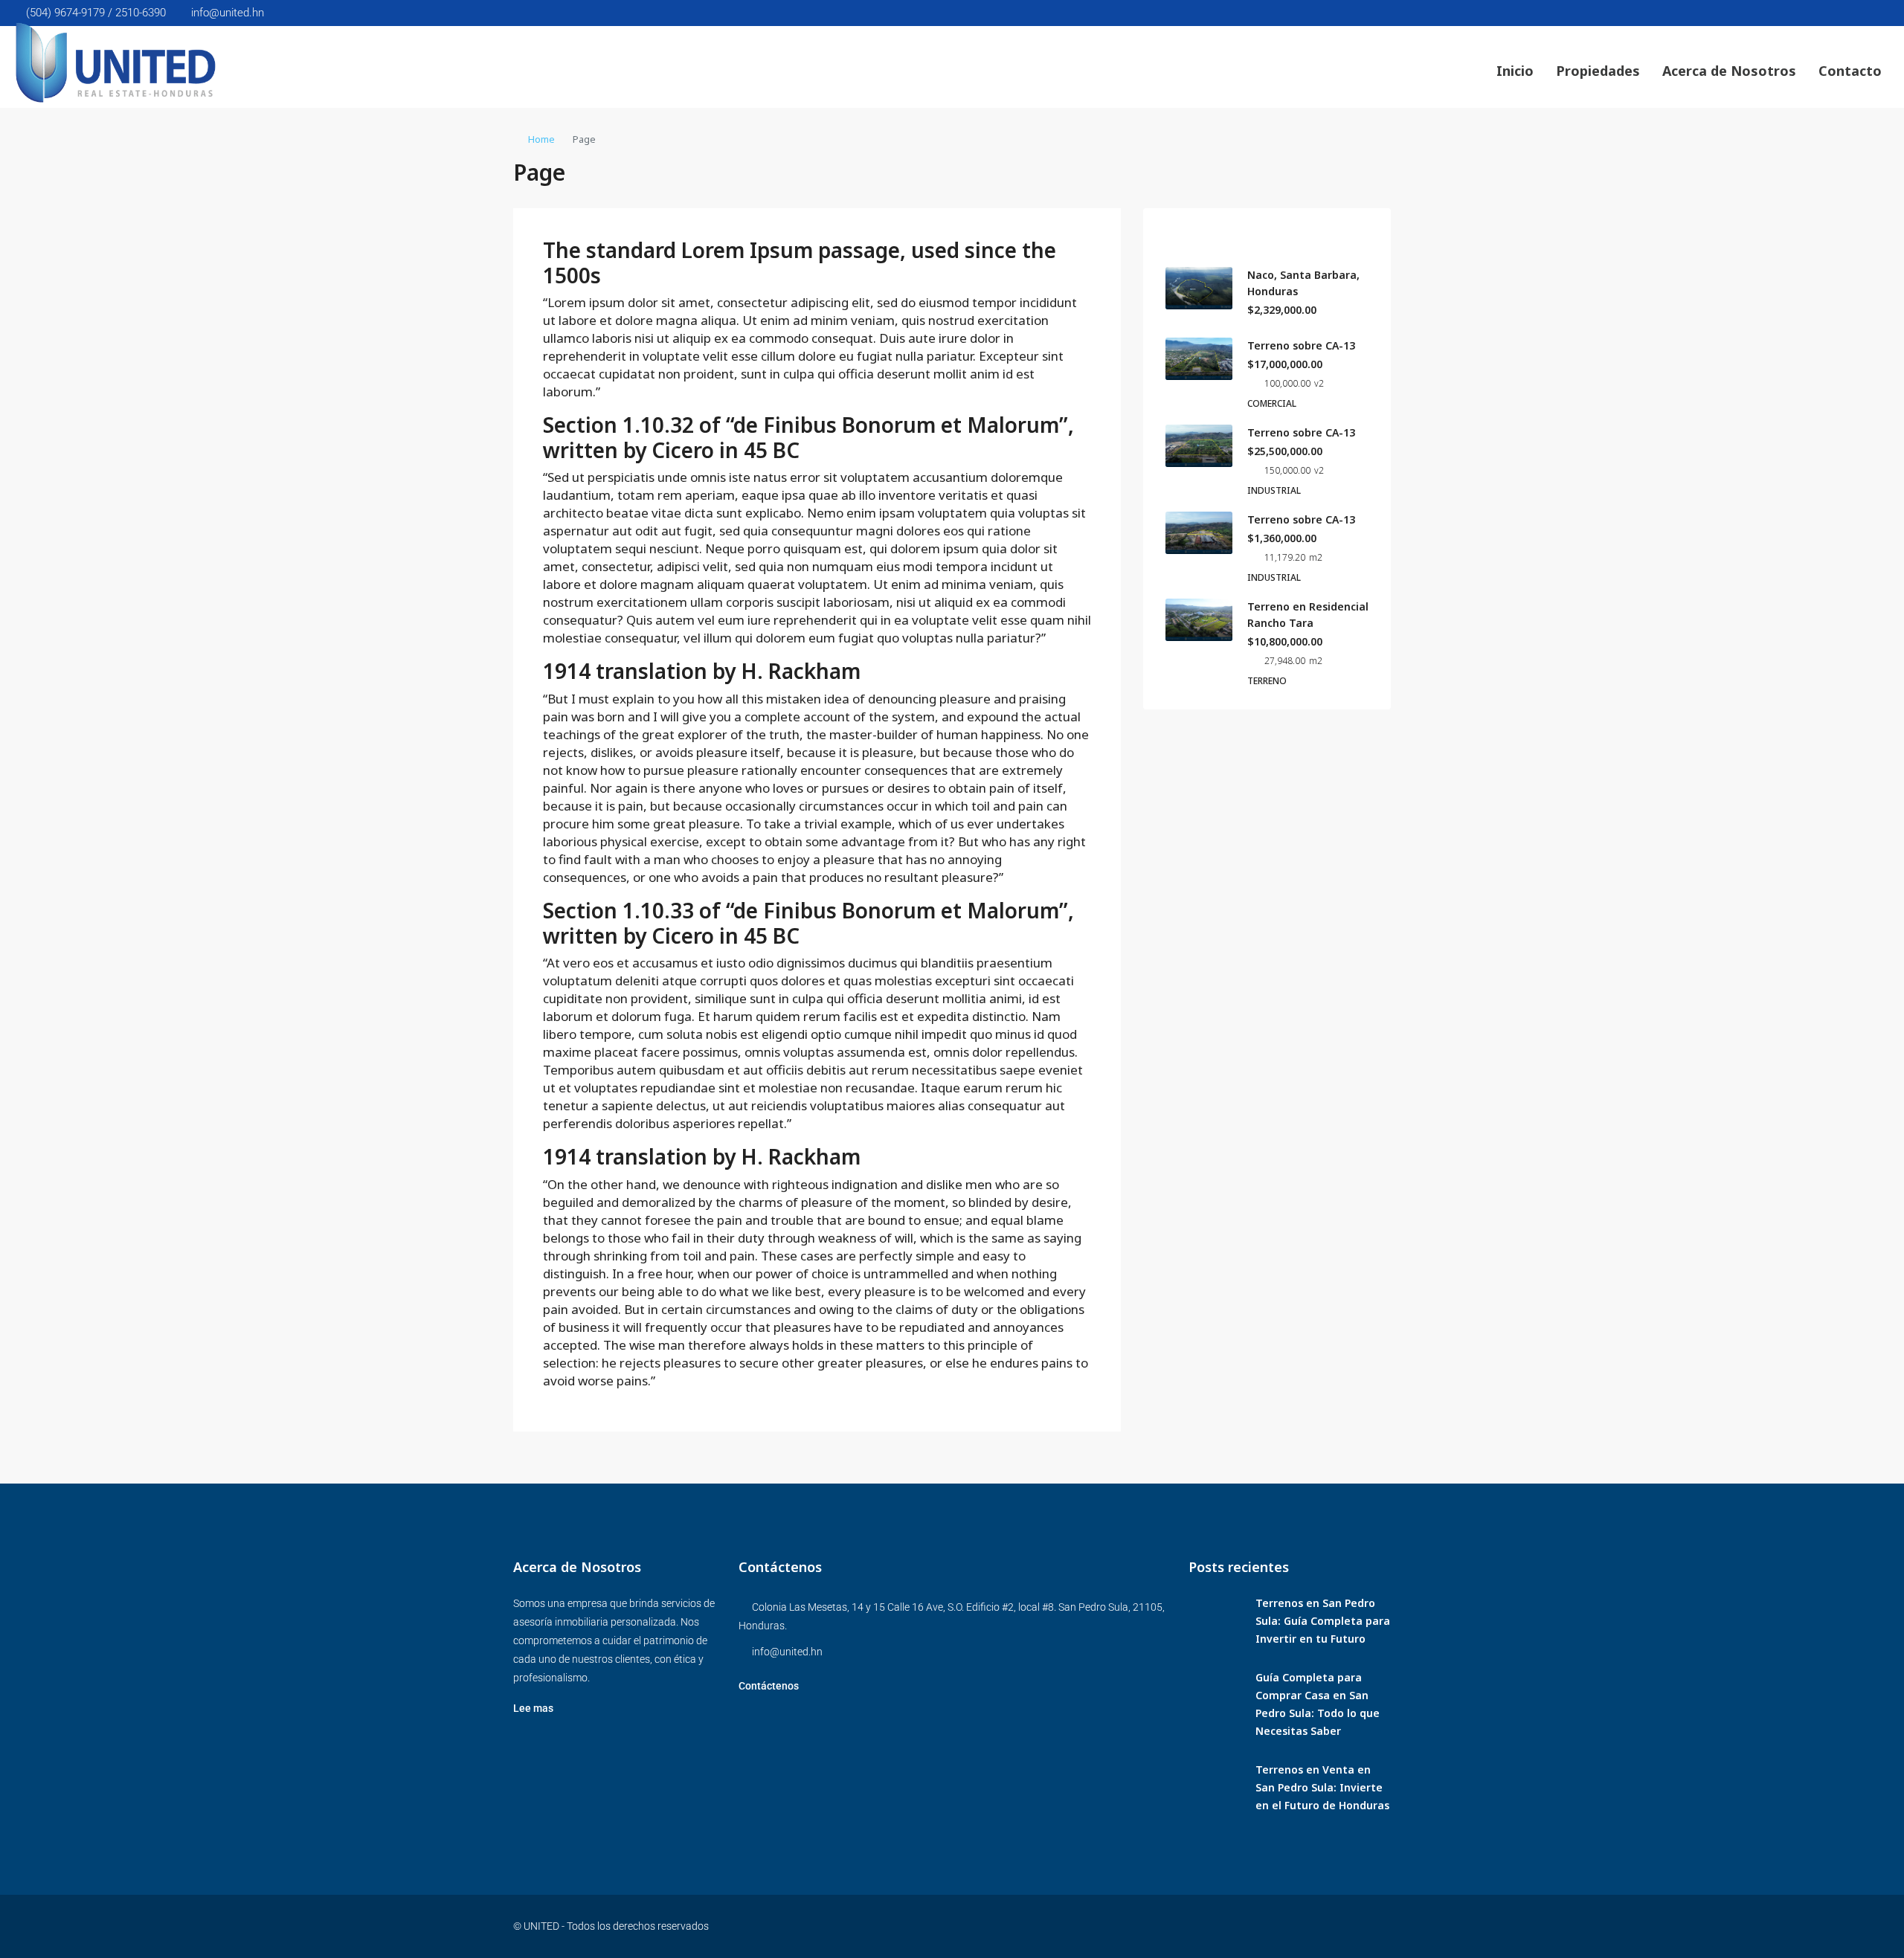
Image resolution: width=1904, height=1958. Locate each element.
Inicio (1515, 71)
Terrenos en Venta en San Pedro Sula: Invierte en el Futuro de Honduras (1322, 1787)
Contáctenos (769, 1686)
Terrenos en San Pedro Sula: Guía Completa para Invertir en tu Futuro (1323, 1621)
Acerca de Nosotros (1729, 71)
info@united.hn (787, 1652)
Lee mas (533, 1708)
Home (541, 139)
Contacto (1850, 71)
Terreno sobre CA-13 (1301, 345)
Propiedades (1598, 71)
